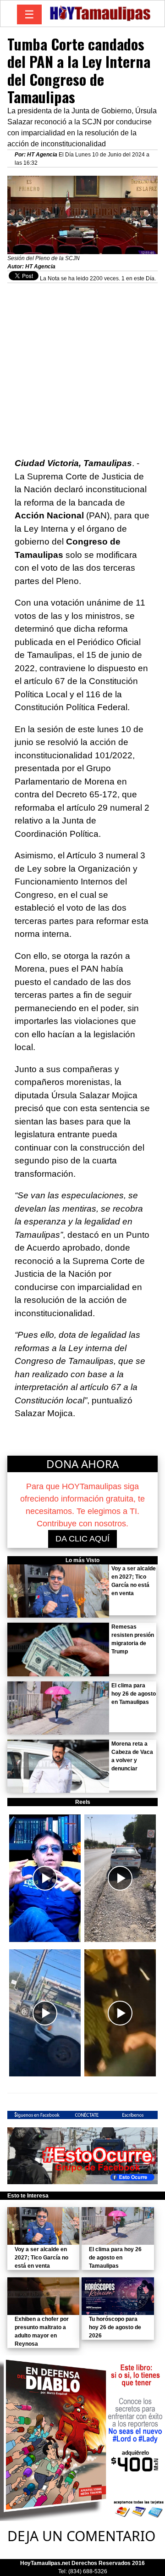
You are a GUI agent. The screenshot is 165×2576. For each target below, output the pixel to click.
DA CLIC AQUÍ (82, 1539)
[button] (45, 1878)
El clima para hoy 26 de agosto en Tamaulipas (134, 1694)
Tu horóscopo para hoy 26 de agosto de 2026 (115, 2327)
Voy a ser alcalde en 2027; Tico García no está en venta (41, 2258)
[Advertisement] (82, 366)
